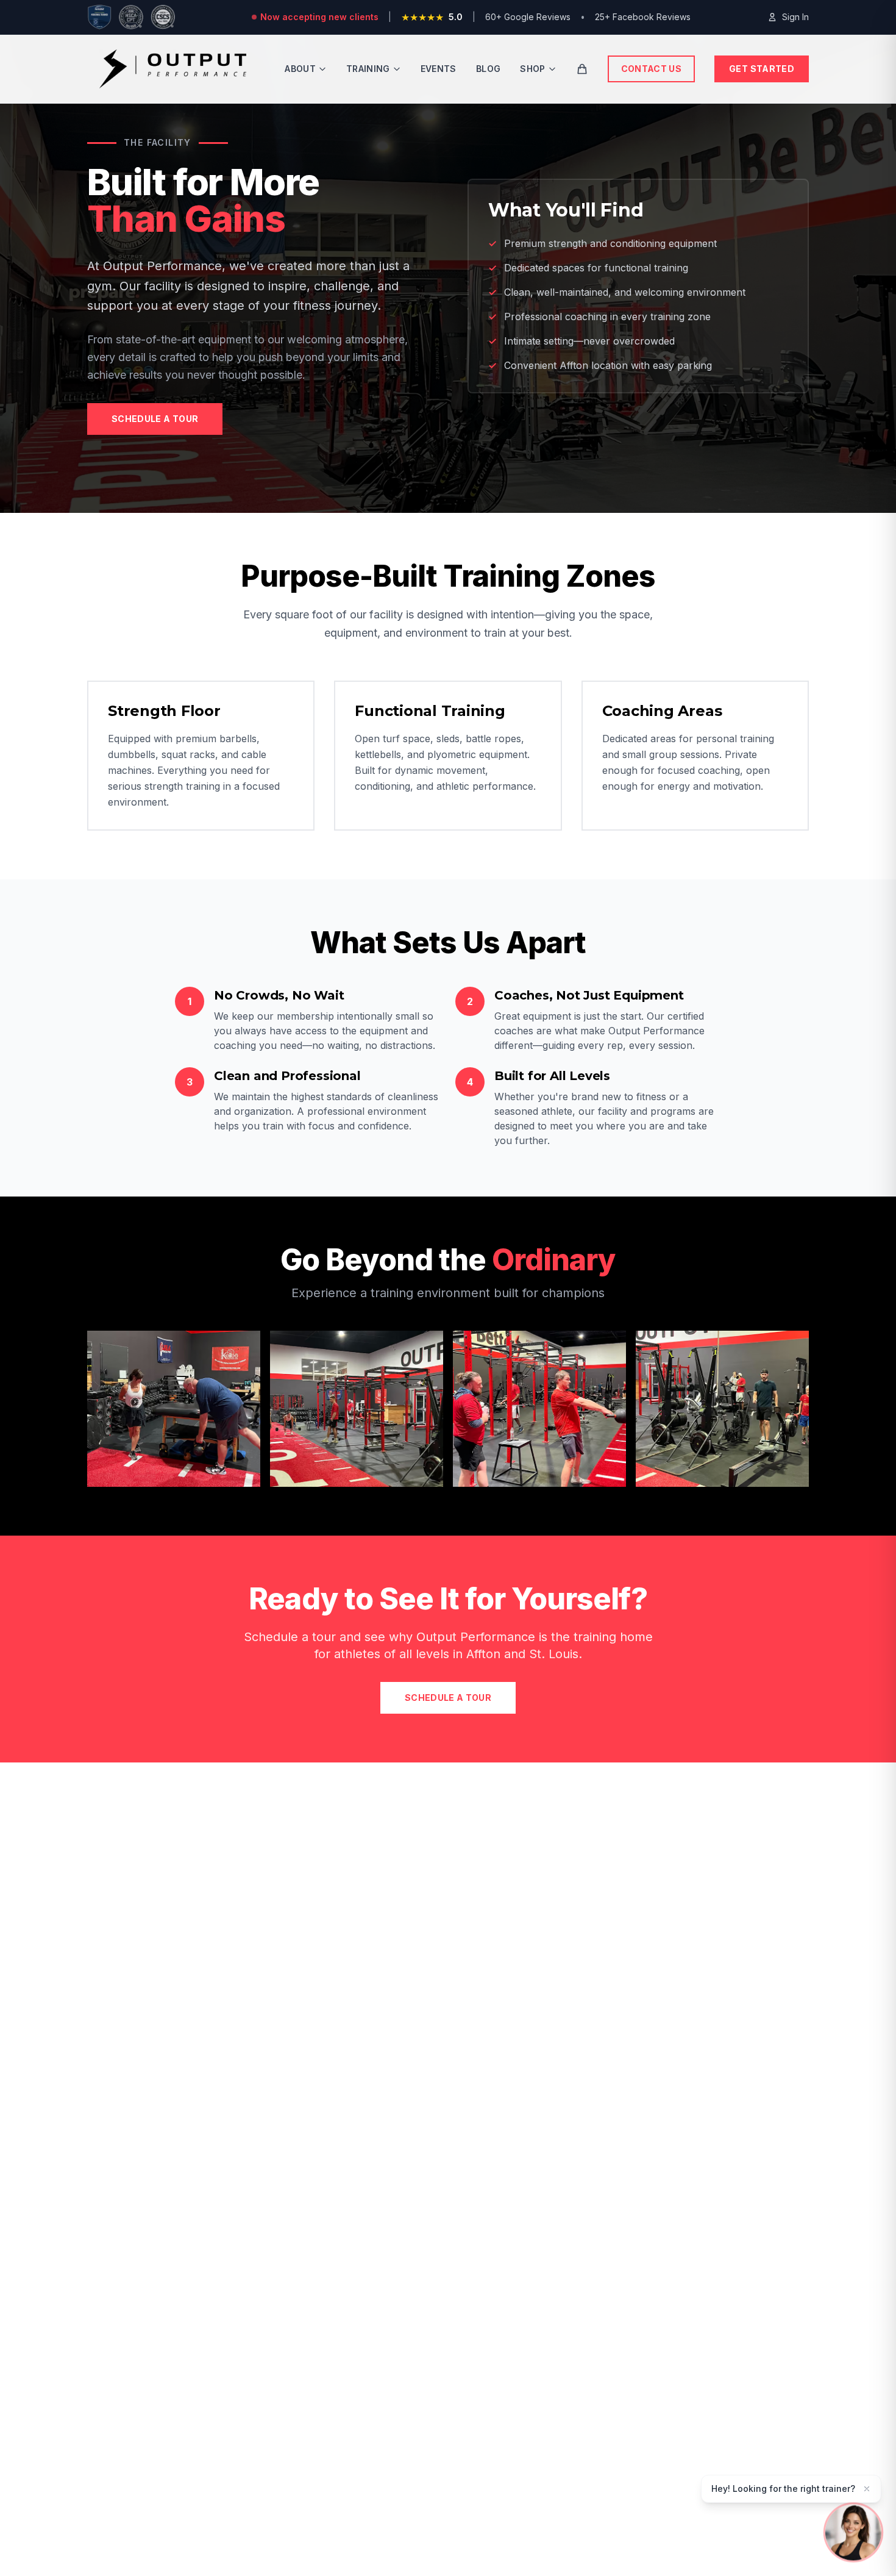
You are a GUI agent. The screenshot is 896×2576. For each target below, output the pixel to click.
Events (439, 69)
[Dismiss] (867, 2489)
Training (368, 69)
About (300, 69)
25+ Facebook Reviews (643, 17)
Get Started (762, 69)
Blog (488, 69)
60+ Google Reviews (528, 17)
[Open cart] (582, 69)
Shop (532, 69)
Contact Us (652, 69)
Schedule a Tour (155, 419)
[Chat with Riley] (853, 2533)
